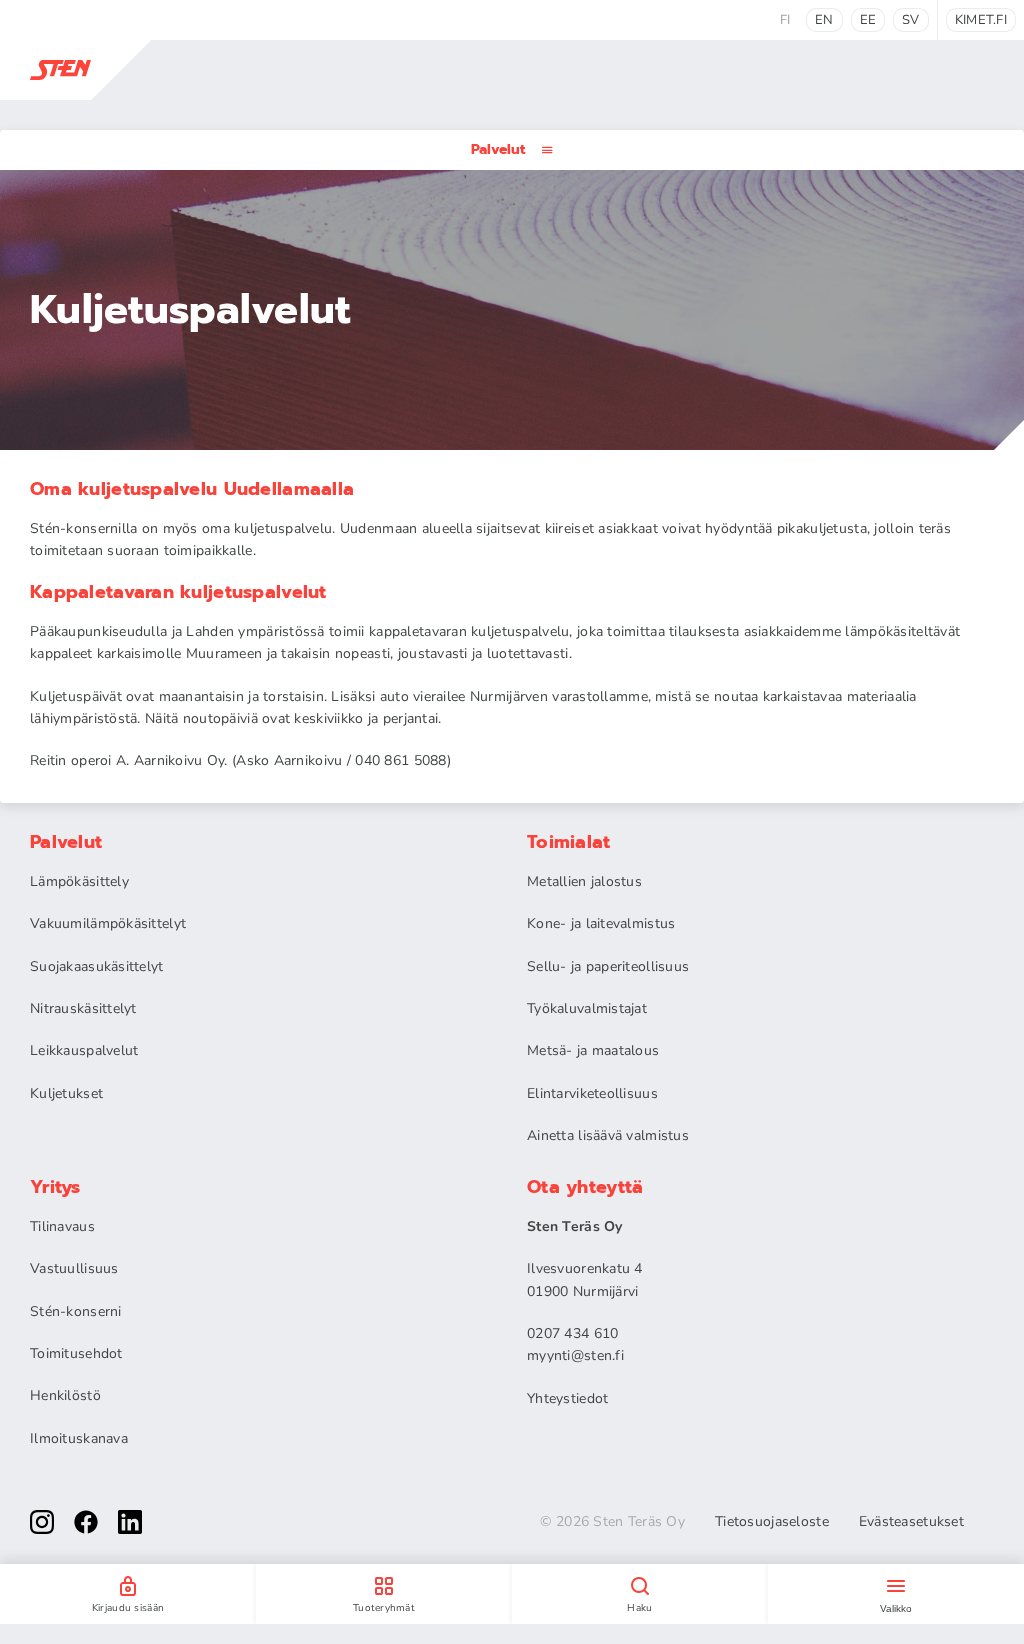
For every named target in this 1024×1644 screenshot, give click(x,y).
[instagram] (42, 1522)
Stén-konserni (76, 1311)
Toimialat (569, 842)
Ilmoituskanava (79, 1438)
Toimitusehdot (76, 1353)
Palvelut (498, 149)
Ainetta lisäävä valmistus (608, 1135)
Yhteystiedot (567, 1398)
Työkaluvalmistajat (587, 1008)
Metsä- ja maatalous (593, 1050)
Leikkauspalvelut (84, 1050)
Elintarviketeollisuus (592, 1093)
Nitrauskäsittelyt (83, 1008)
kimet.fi (981, 20)
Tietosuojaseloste (772, 1522)
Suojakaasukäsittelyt (97, 966)
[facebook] (86, 1522)
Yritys (55, 1187)
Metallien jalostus (584, 881)
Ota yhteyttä (585, 1187)
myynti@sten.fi (575, 1355)
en (824, 20)
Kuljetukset (66, 1093)
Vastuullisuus (74, 1268)
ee (868, 20)
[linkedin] (130, 1522)
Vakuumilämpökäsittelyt (108, 923)
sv (911, 20)
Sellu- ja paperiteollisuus (608, 966)
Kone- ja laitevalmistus (601, 923)
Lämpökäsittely (79, 881)
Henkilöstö (65, 1395)
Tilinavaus (62, 1226)
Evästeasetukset (911, 1522)
